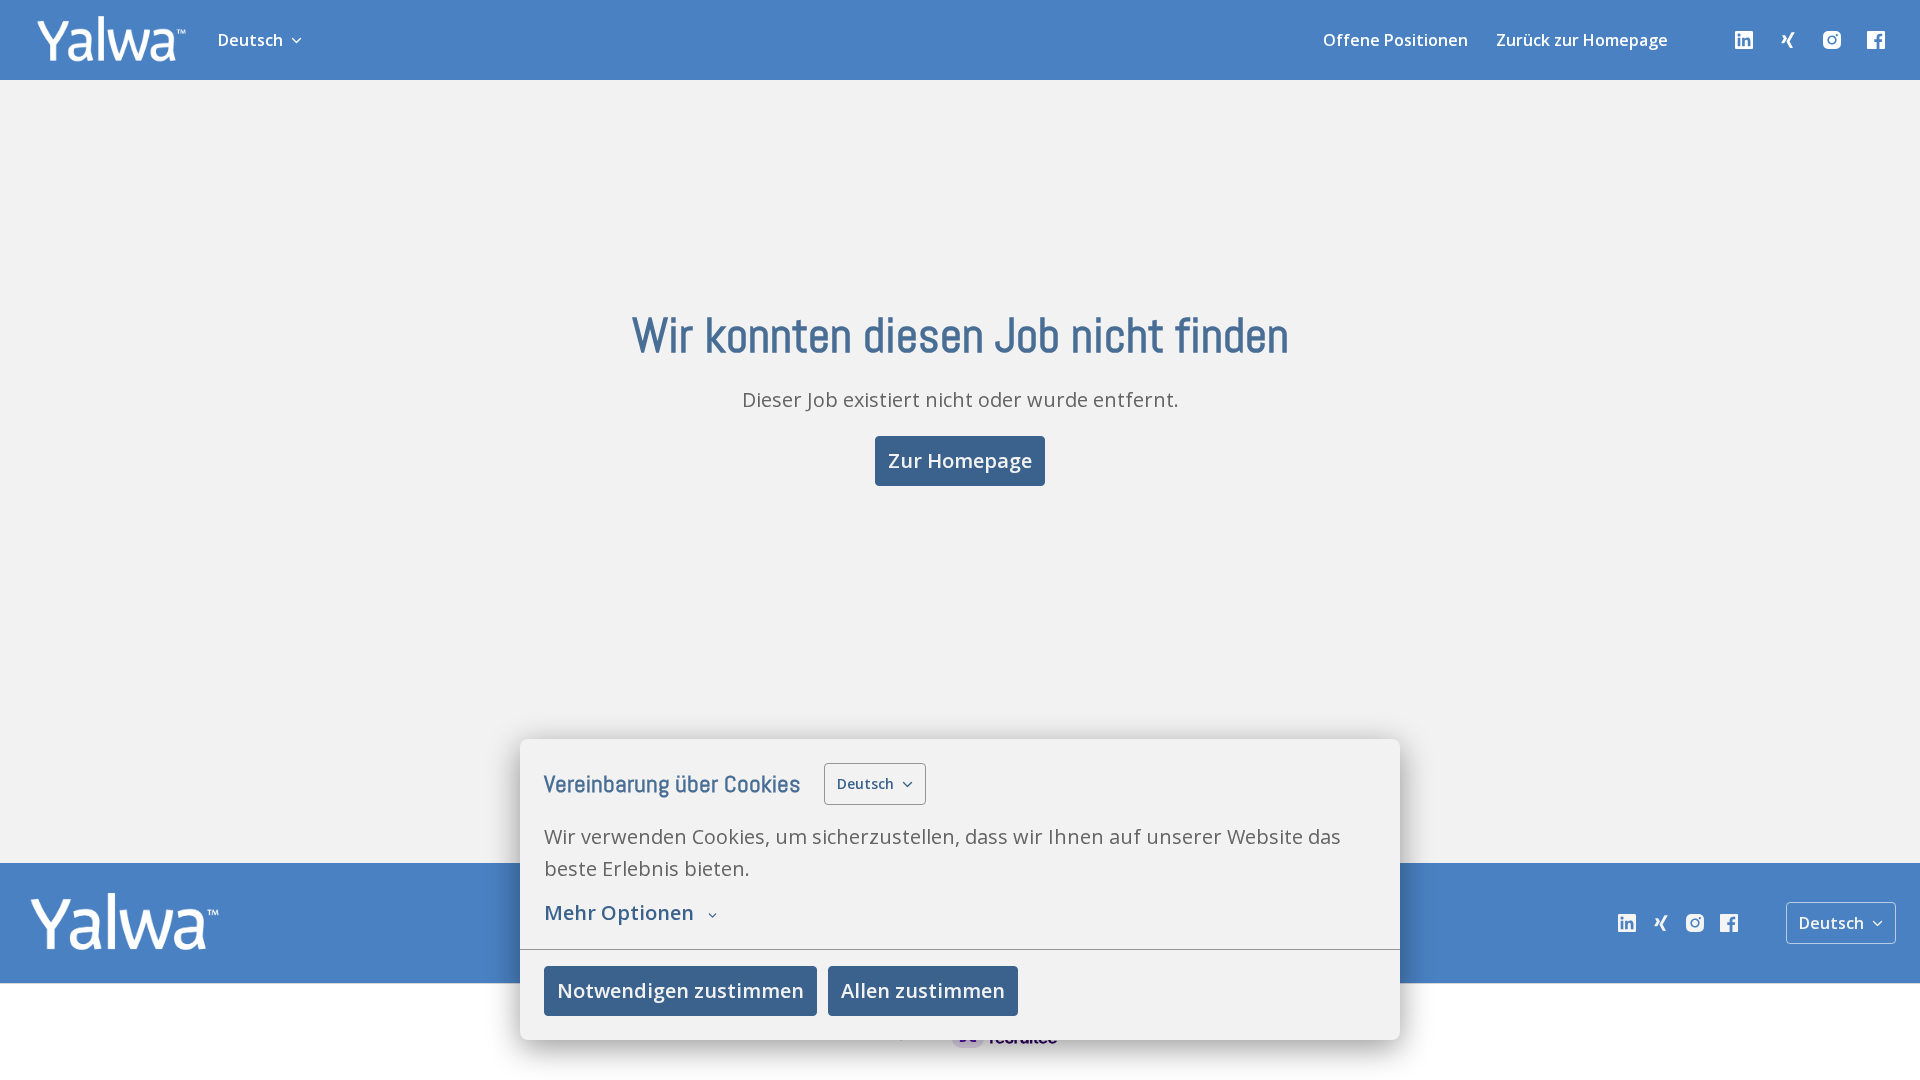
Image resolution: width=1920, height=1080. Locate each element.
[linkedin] (1744, 40)
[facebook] (1876, 40)
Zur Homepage (960, 460)
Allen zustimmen (923, 990)
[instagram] (1832, 40)
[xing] (1788, 40)
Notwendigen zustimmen (680, 990)
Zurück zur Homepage (1582, 40)
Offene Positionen (1395, 40)
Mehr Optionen (619, 913)
